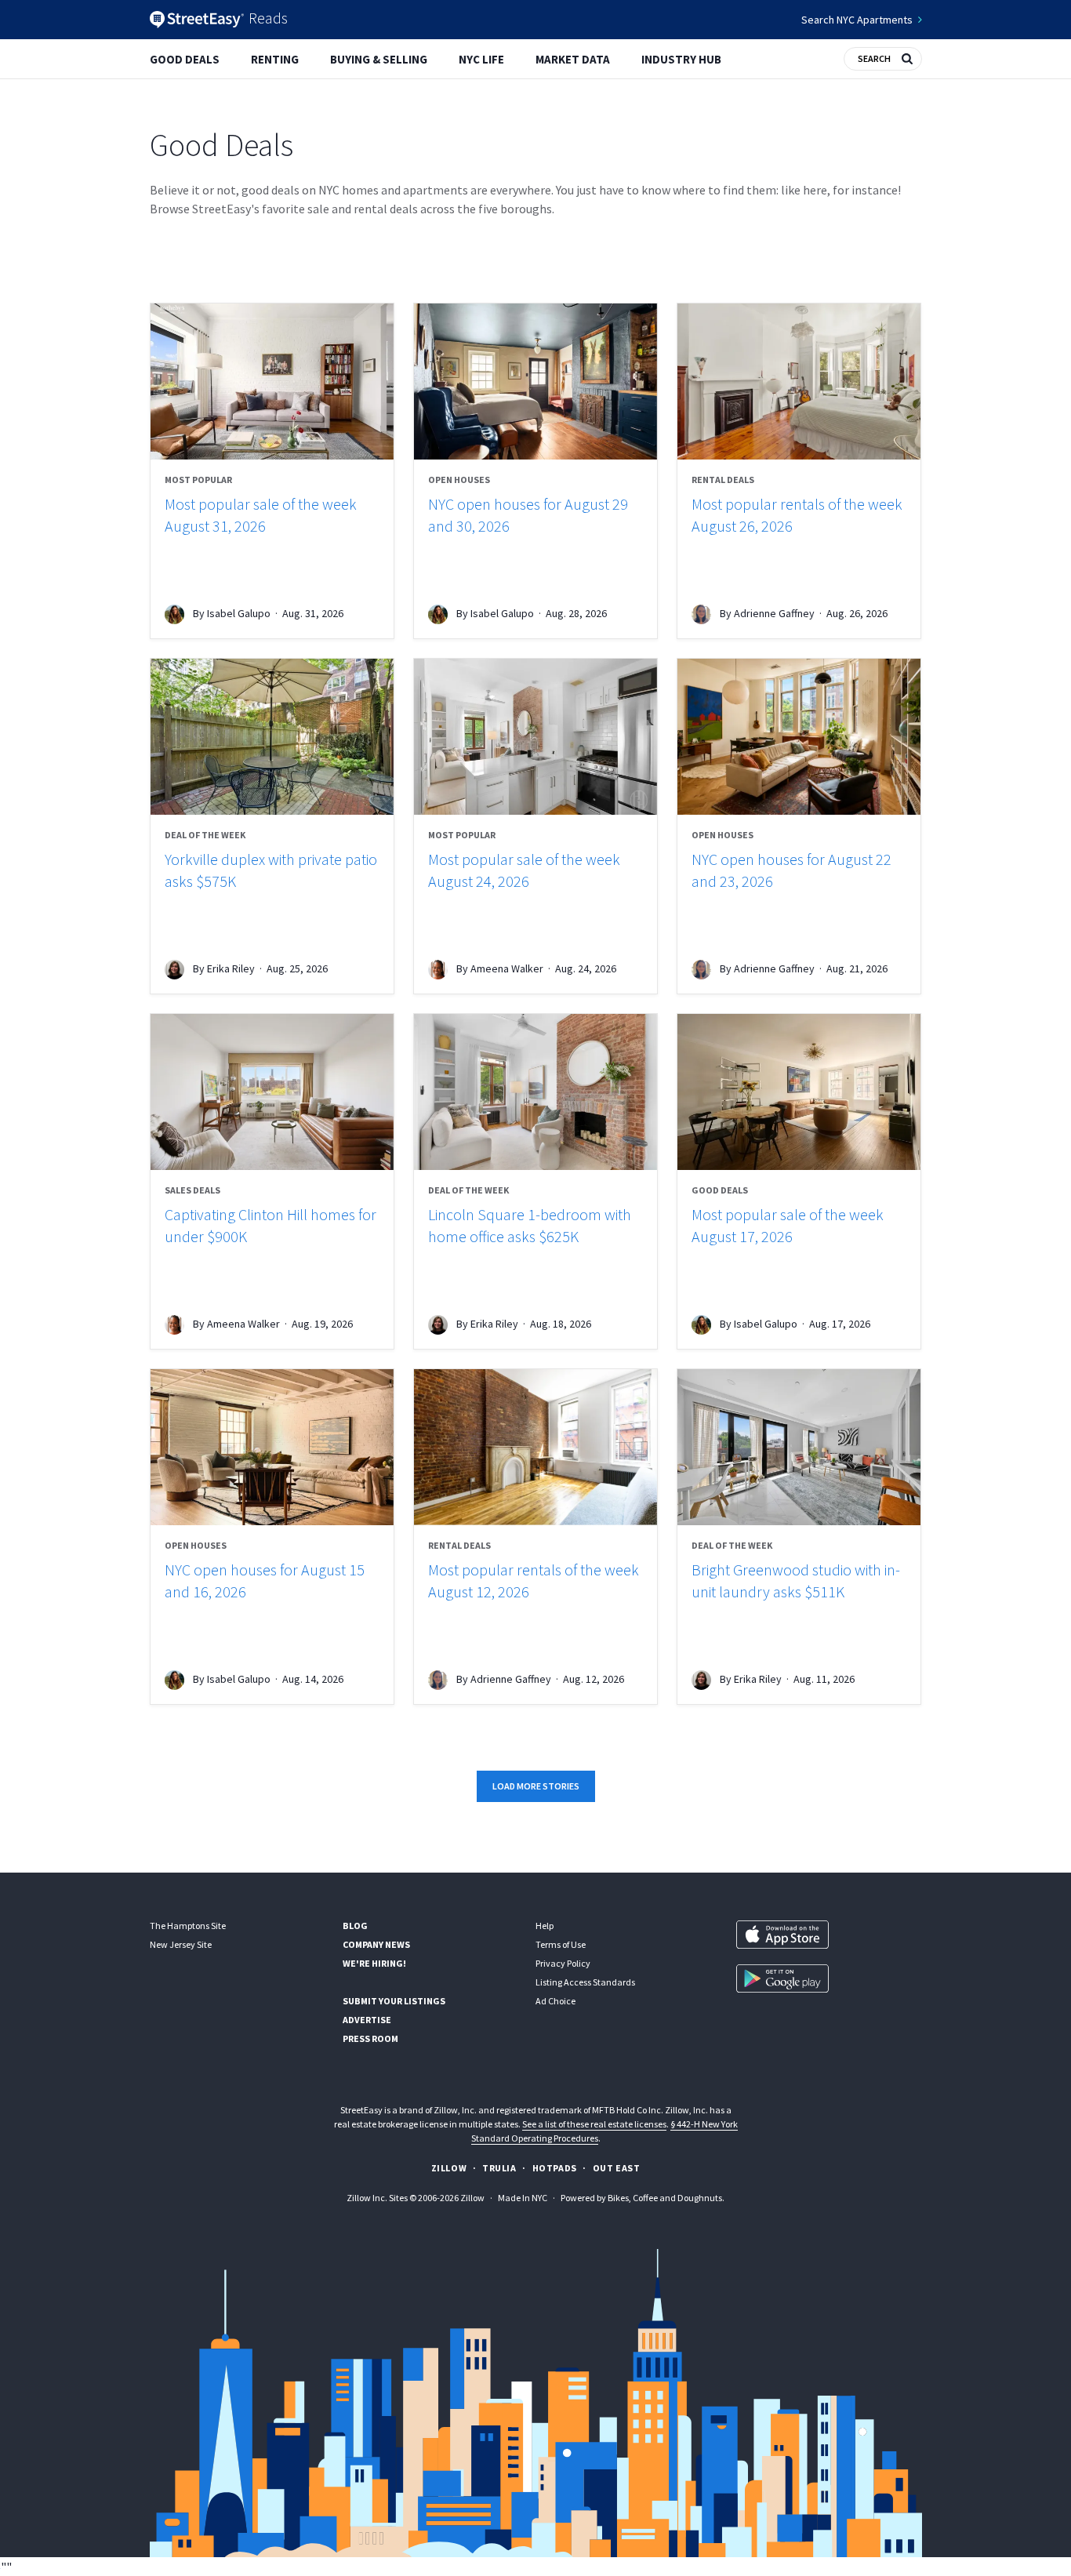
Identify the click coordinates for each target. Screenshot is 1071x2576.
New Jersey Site (181, 1944)
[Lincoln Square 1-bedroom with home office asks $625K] (535, 1092)
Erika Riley (231, 968)
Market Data (573, 59)
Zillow (449, 2168)
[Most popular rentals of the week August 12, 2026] (535, 1447)
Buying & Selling (379, 59)
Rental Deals (723, 480)
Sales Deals (192, 1190)
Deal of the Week (205, 835)
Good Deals (185, 59)
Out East (617, 2168)
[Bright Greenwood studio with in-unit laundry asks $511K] (799, 1447)
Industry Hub (681, 59)
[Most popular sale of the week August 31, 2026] (272, 381)
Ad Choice (555, 2001)
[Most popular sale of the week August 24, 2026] (535, 737)
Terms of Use (561, 1944)
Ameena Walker (507, 968)
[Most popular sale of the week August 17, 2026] (799, 1092)
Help (545, 1926)
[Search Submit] (907, 57)
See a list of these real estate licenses (594, 2124)
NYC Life (481, 59)
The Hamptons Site (188, 1926)
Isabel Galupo (239, 613)
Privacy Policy (563, 1963)
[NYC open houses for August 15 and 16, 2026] (272, 1447)
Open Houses (459, 480)
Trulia (499, 2168)
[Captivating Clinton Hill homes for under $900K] (272, 1092)
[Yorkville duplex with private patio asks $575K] (272, 737)
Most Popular (198, 480)
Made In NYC (523, 2198)
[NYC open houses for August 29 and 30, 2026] (535, 381)
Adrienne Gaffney (774, 613)
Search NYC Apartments (857, 20)
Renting (275, 59)
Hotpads (555, 2168)
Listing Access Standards (585, 1982)
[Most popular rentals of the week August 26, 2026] (799, 381)
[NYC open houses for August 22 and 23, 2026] (799, 737)
